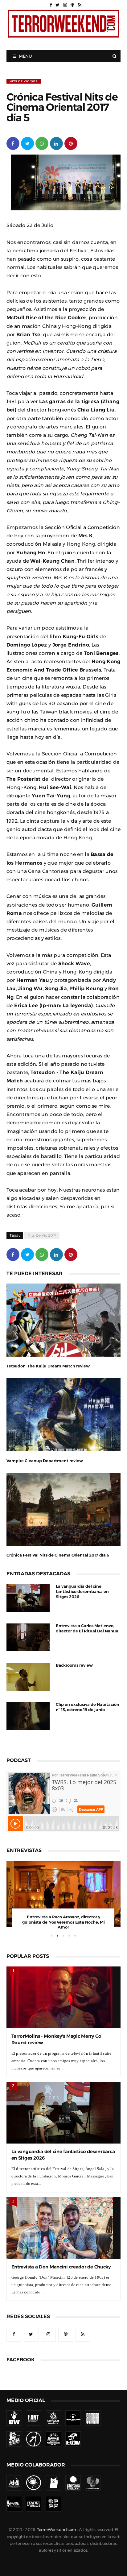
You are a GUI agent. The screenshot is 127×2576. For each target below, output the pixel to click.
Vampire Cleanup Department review (45, 1461)
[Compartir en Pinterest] (71, 143)
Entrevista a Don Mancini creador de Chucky (61, 2267)
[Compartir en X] (27, 143)
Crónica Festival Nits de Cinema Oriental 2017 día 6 (58, 1555)
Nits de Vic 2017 (24, 81)
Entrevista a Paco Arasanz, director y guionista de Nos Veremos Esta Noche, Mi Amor (63, 1922)
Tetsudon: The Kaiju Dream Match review (48, 1366)
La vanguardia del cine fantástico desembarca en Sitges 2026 (82, 1592)
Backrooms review (74, 1665)
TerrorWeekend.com (57, 2530)
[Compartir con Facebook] (13, 143)
